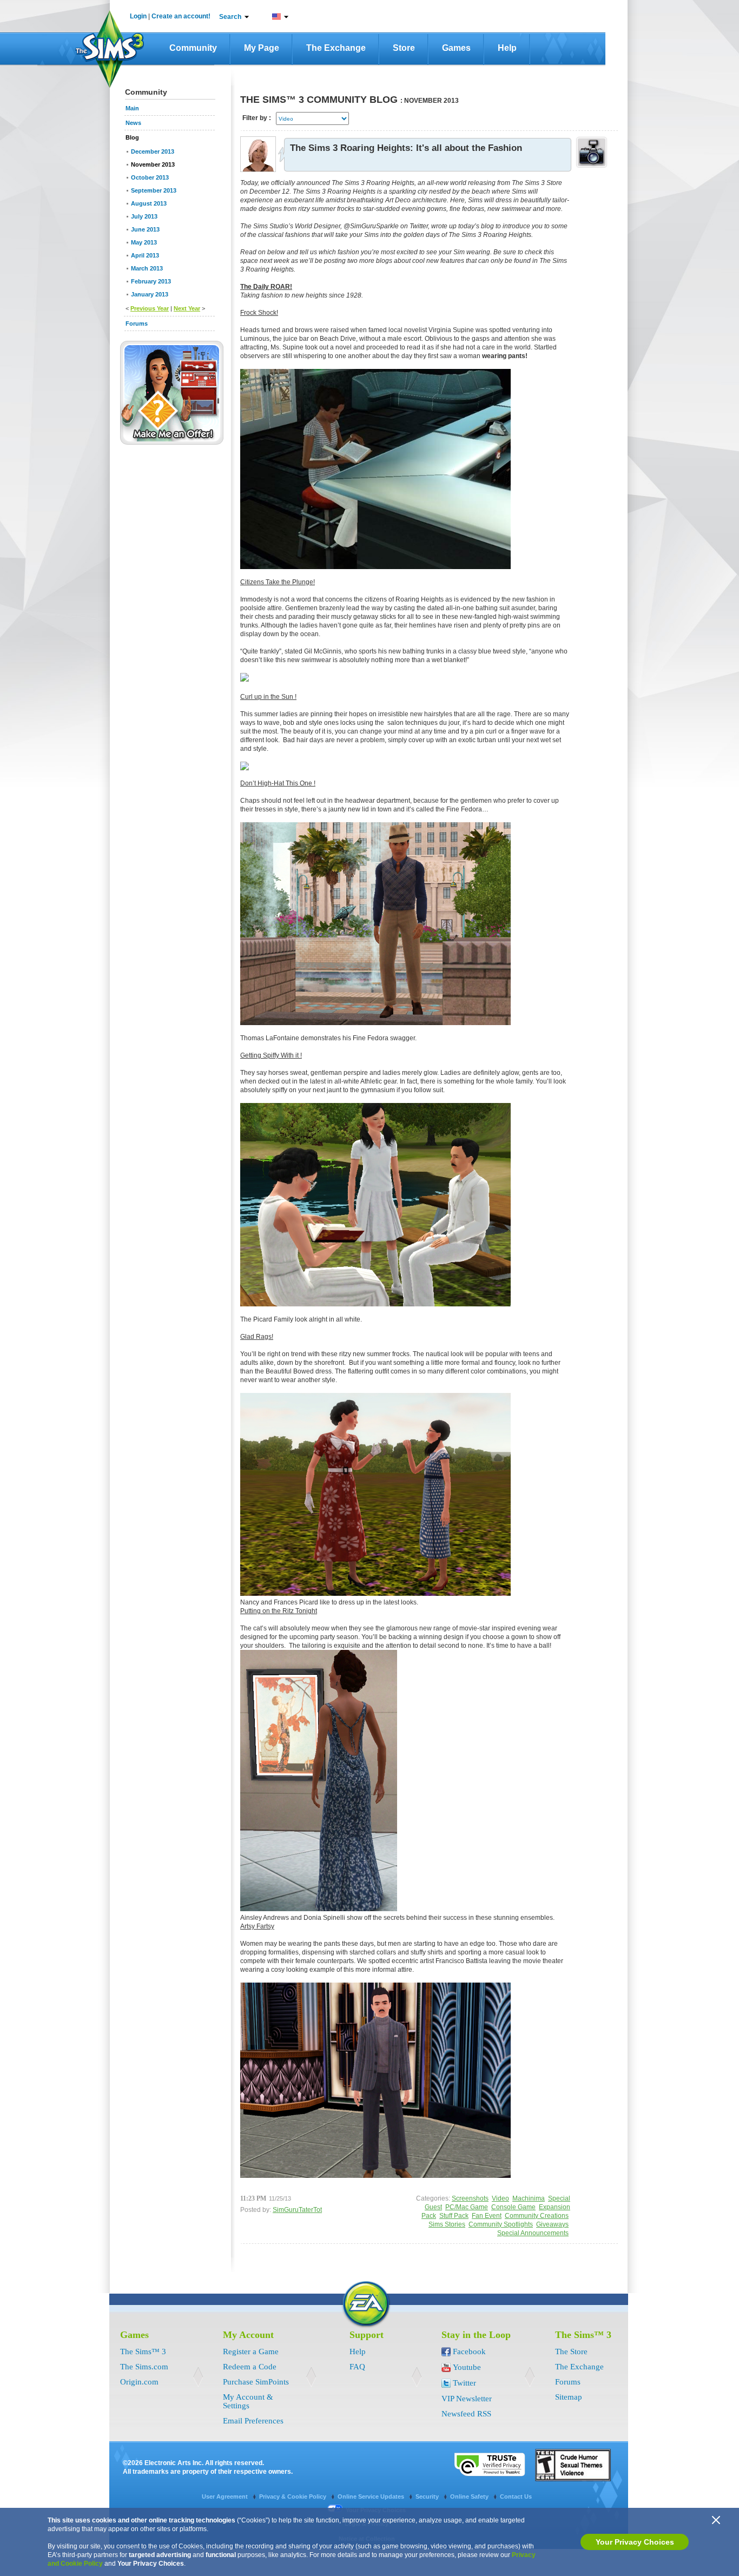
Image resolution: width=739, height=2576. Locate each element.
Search (230, 17)
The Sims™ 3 (143, 2352)
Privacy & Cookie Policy (293, 2496)
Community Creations (537, 2216)
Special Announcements (533, 2233)
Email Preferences (253, 2421)
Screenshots (470, 2198)
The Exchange (336, 48)
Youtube (467, 2367)
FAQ (357, 2367)
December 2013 (153, 151)
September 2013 (154, 190)
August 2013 (149, 203)
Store (404, 48)
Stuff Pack (454, 2216)
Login (138, 16)
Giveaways (552, 2224)
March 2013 (147, 268)
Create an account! (181, 16)
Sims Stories (447, 2224)
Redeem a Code (250, 2367)
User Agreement (226, 2496)
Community (193, 48)
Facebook (469, 2352)
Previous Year (150, 308)
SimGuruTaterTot (297, 2210)
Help (507, 48)
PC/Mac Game (467, 2207)
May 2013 (144, 242)
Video (500, 2198)
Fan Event (487, 2216)
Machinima (529, 2198)
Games (456, 48)
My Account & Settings (248, 2401)
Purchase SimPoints (256, 2382)
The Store (571, 2352)
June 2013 (145, 229)
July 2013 (144, 216)
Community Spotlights (501, 2224)
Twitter (464, 2383)
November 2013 (153, 164)
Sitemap (569, 2397)
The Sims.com (144, 2367)
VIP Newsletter (467, 2399)
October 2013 (150, 177)
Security (428, 2496)
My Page (262, 48)
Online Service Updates (372, 2496)
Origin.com (139, 2382)
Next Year (187, 308)
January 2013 (150, 294)
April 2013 (145, 255)
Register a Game (251, 2352)
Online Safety (470, 2496)
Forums (568, 2382)
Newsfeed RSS (466, 2414)
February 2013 (151, 281)
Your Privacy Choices (635, 2542)
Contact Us (516, 2496)
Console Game (513, 2207)
